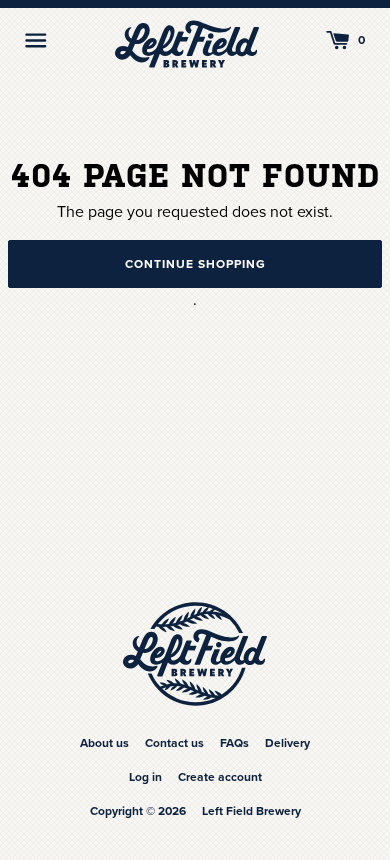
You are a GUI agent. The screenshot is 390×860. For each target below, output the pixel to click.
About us (104, 743)
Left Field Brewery (251, 811)
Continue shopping (195, 264)
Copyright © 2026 (138, 811)
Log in (145, 777)
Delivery (287, 743)
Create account (220, 777)
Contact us (174, 743)
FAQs (234, 743)
